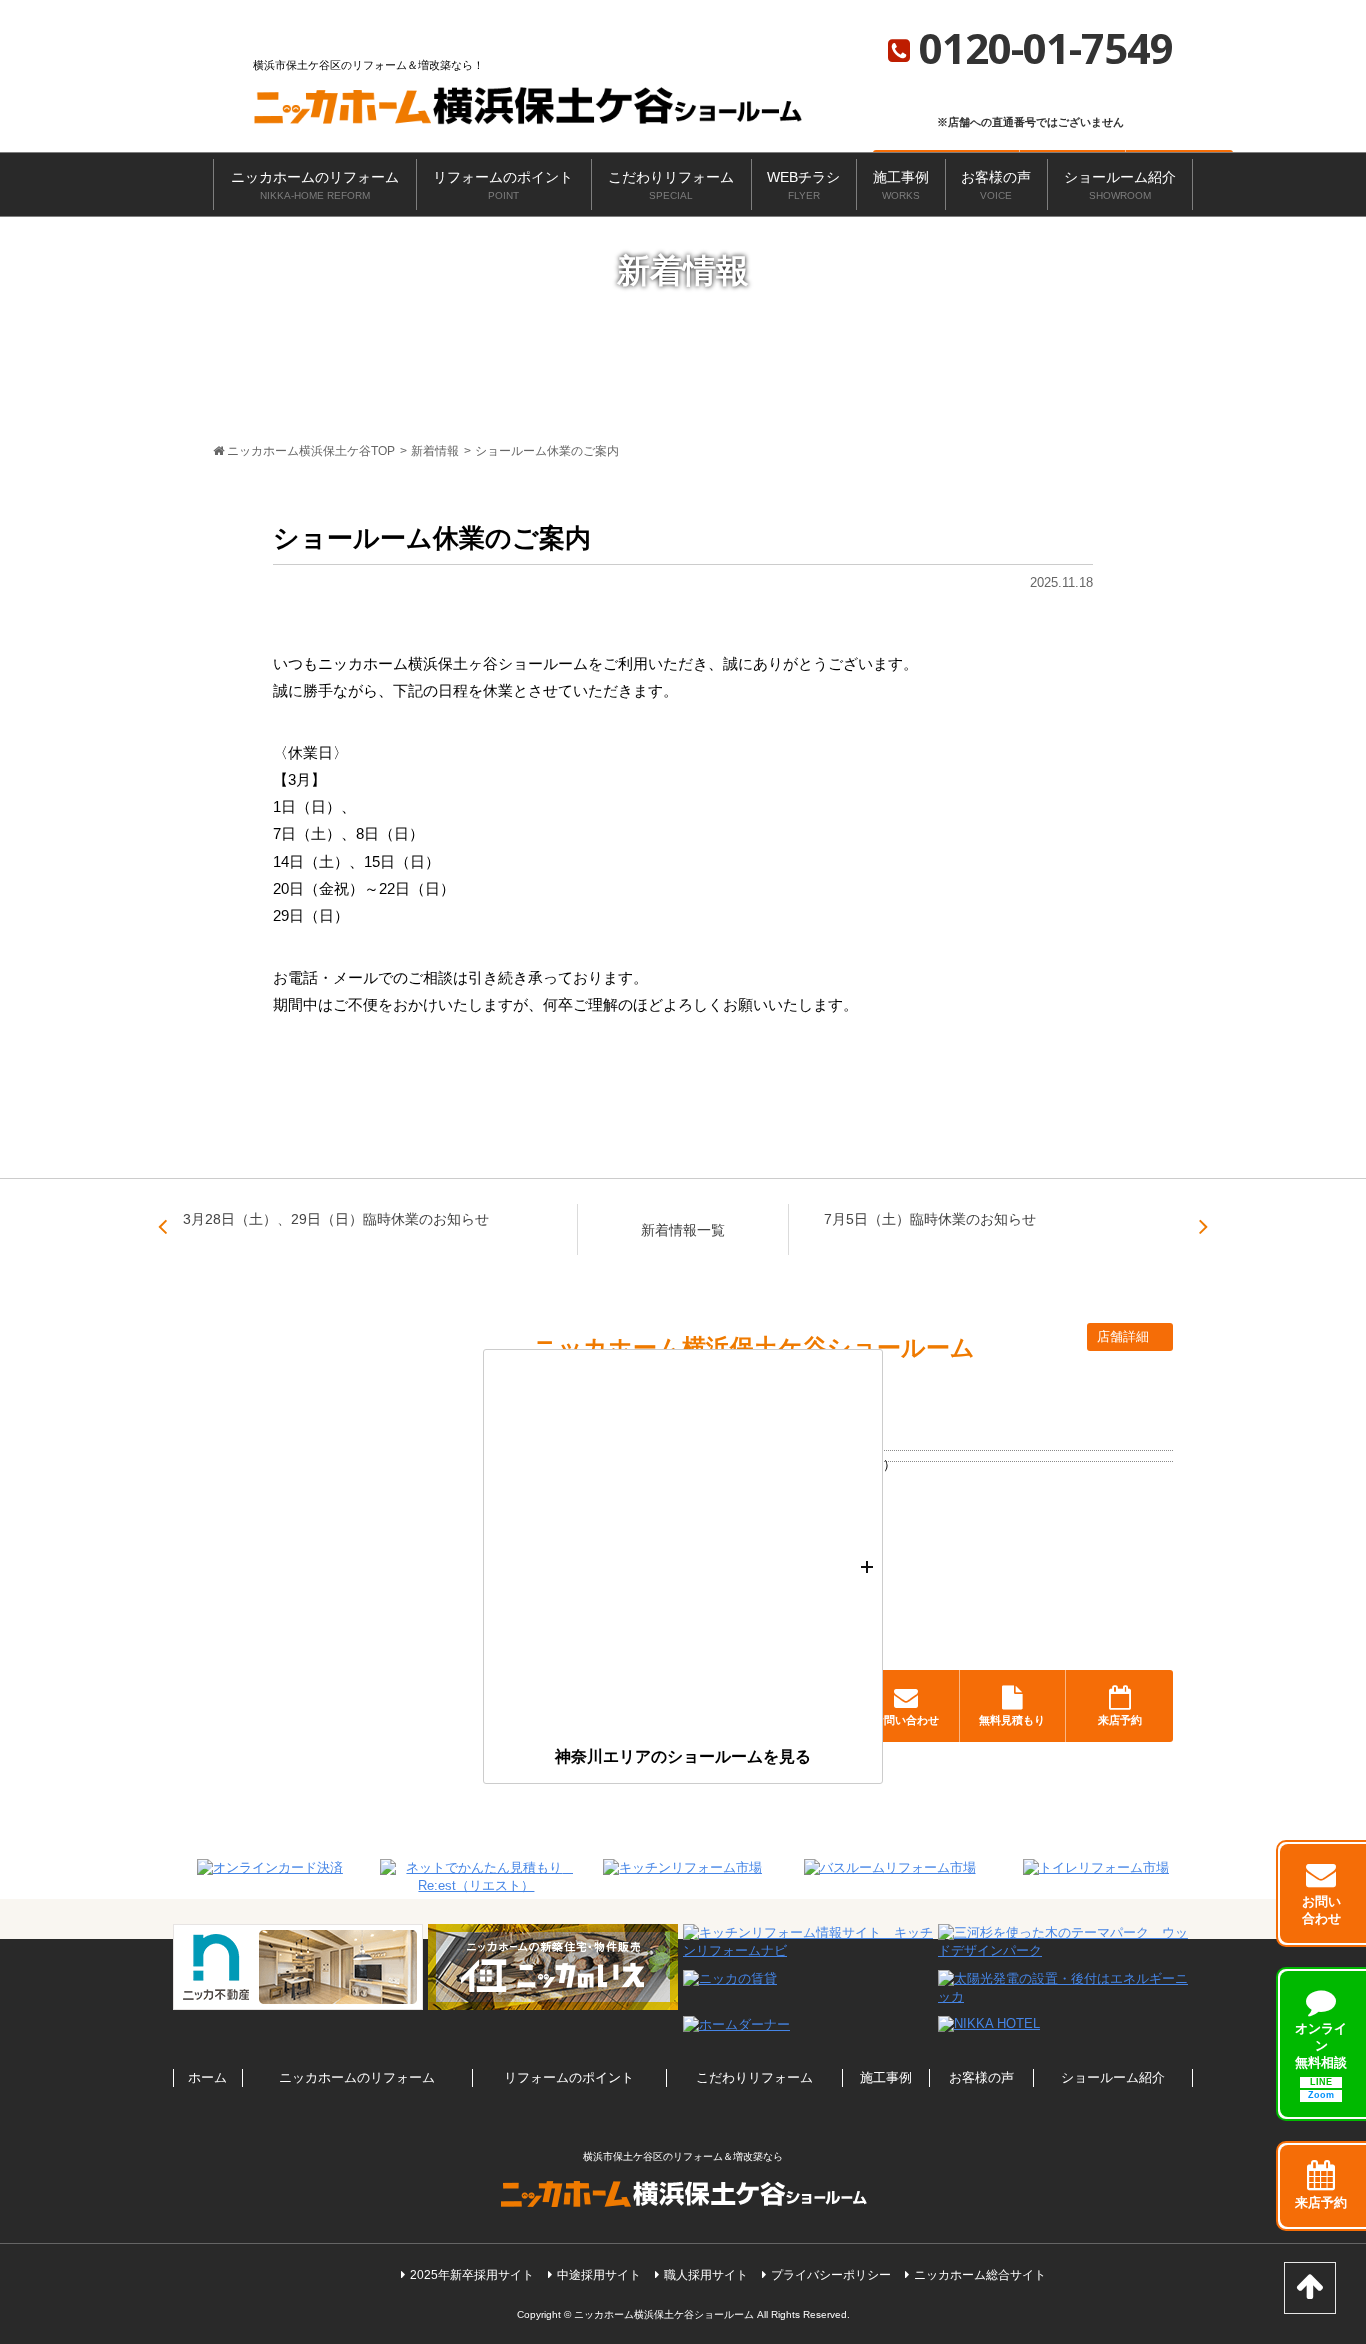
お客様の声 (996, 185)
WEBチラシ (803, 185)
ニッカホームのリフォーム (315, 185)
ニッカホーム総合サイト (980, 2275)
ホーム (207, 2077)
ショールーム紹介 (1120, 185)
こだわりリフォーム (671, 185)
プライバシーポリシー (831, 2275)
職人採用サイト (706, 2275)
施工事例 (901, 185)
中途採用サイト (599, 2275)
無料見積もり (1012, 1720)
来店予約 (1120, 1720)
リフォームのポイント (503, 185)
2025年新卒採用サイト (472, 2275)
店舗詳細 (1125, 1336)
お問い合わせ (906, 1720)
